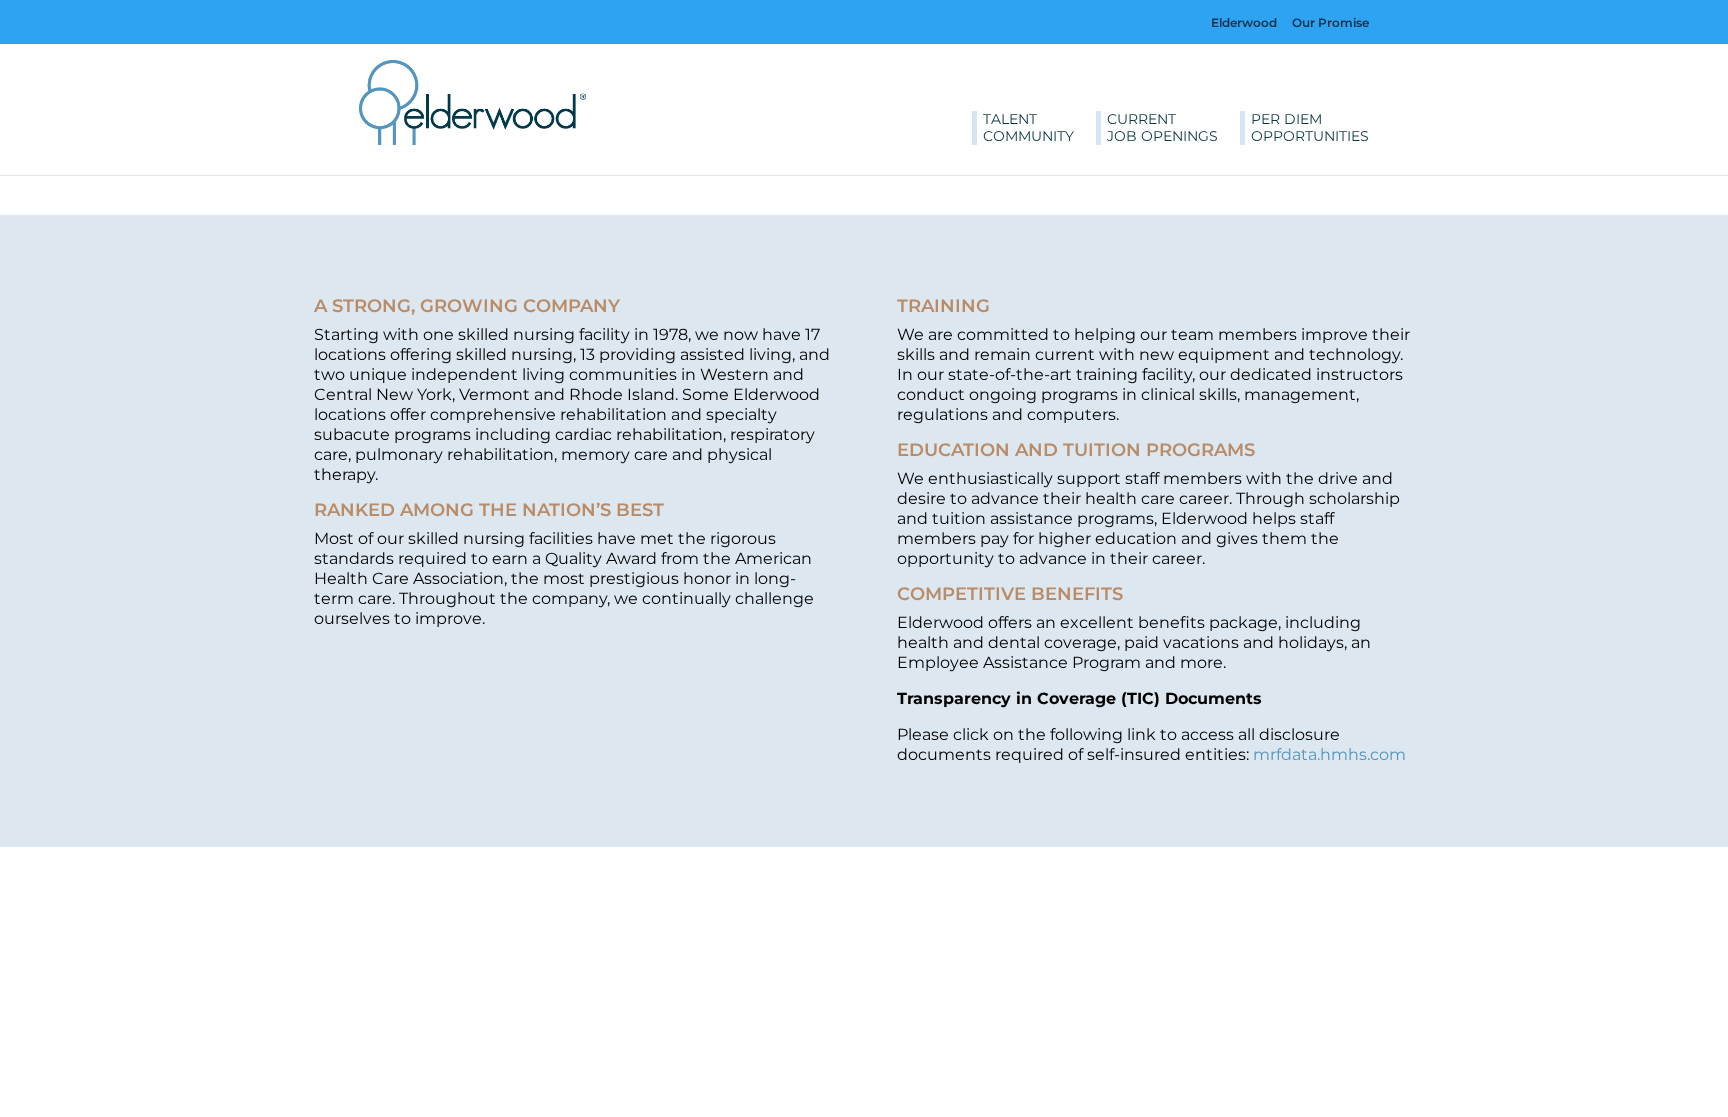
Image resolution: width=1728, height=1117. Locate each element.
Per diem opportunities (1310, 128)
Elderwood (1244, 22)
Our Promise (1330, 22)
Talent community (1028, 128)
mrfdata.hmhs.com (1329, 754)
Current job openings (1162, 128)
